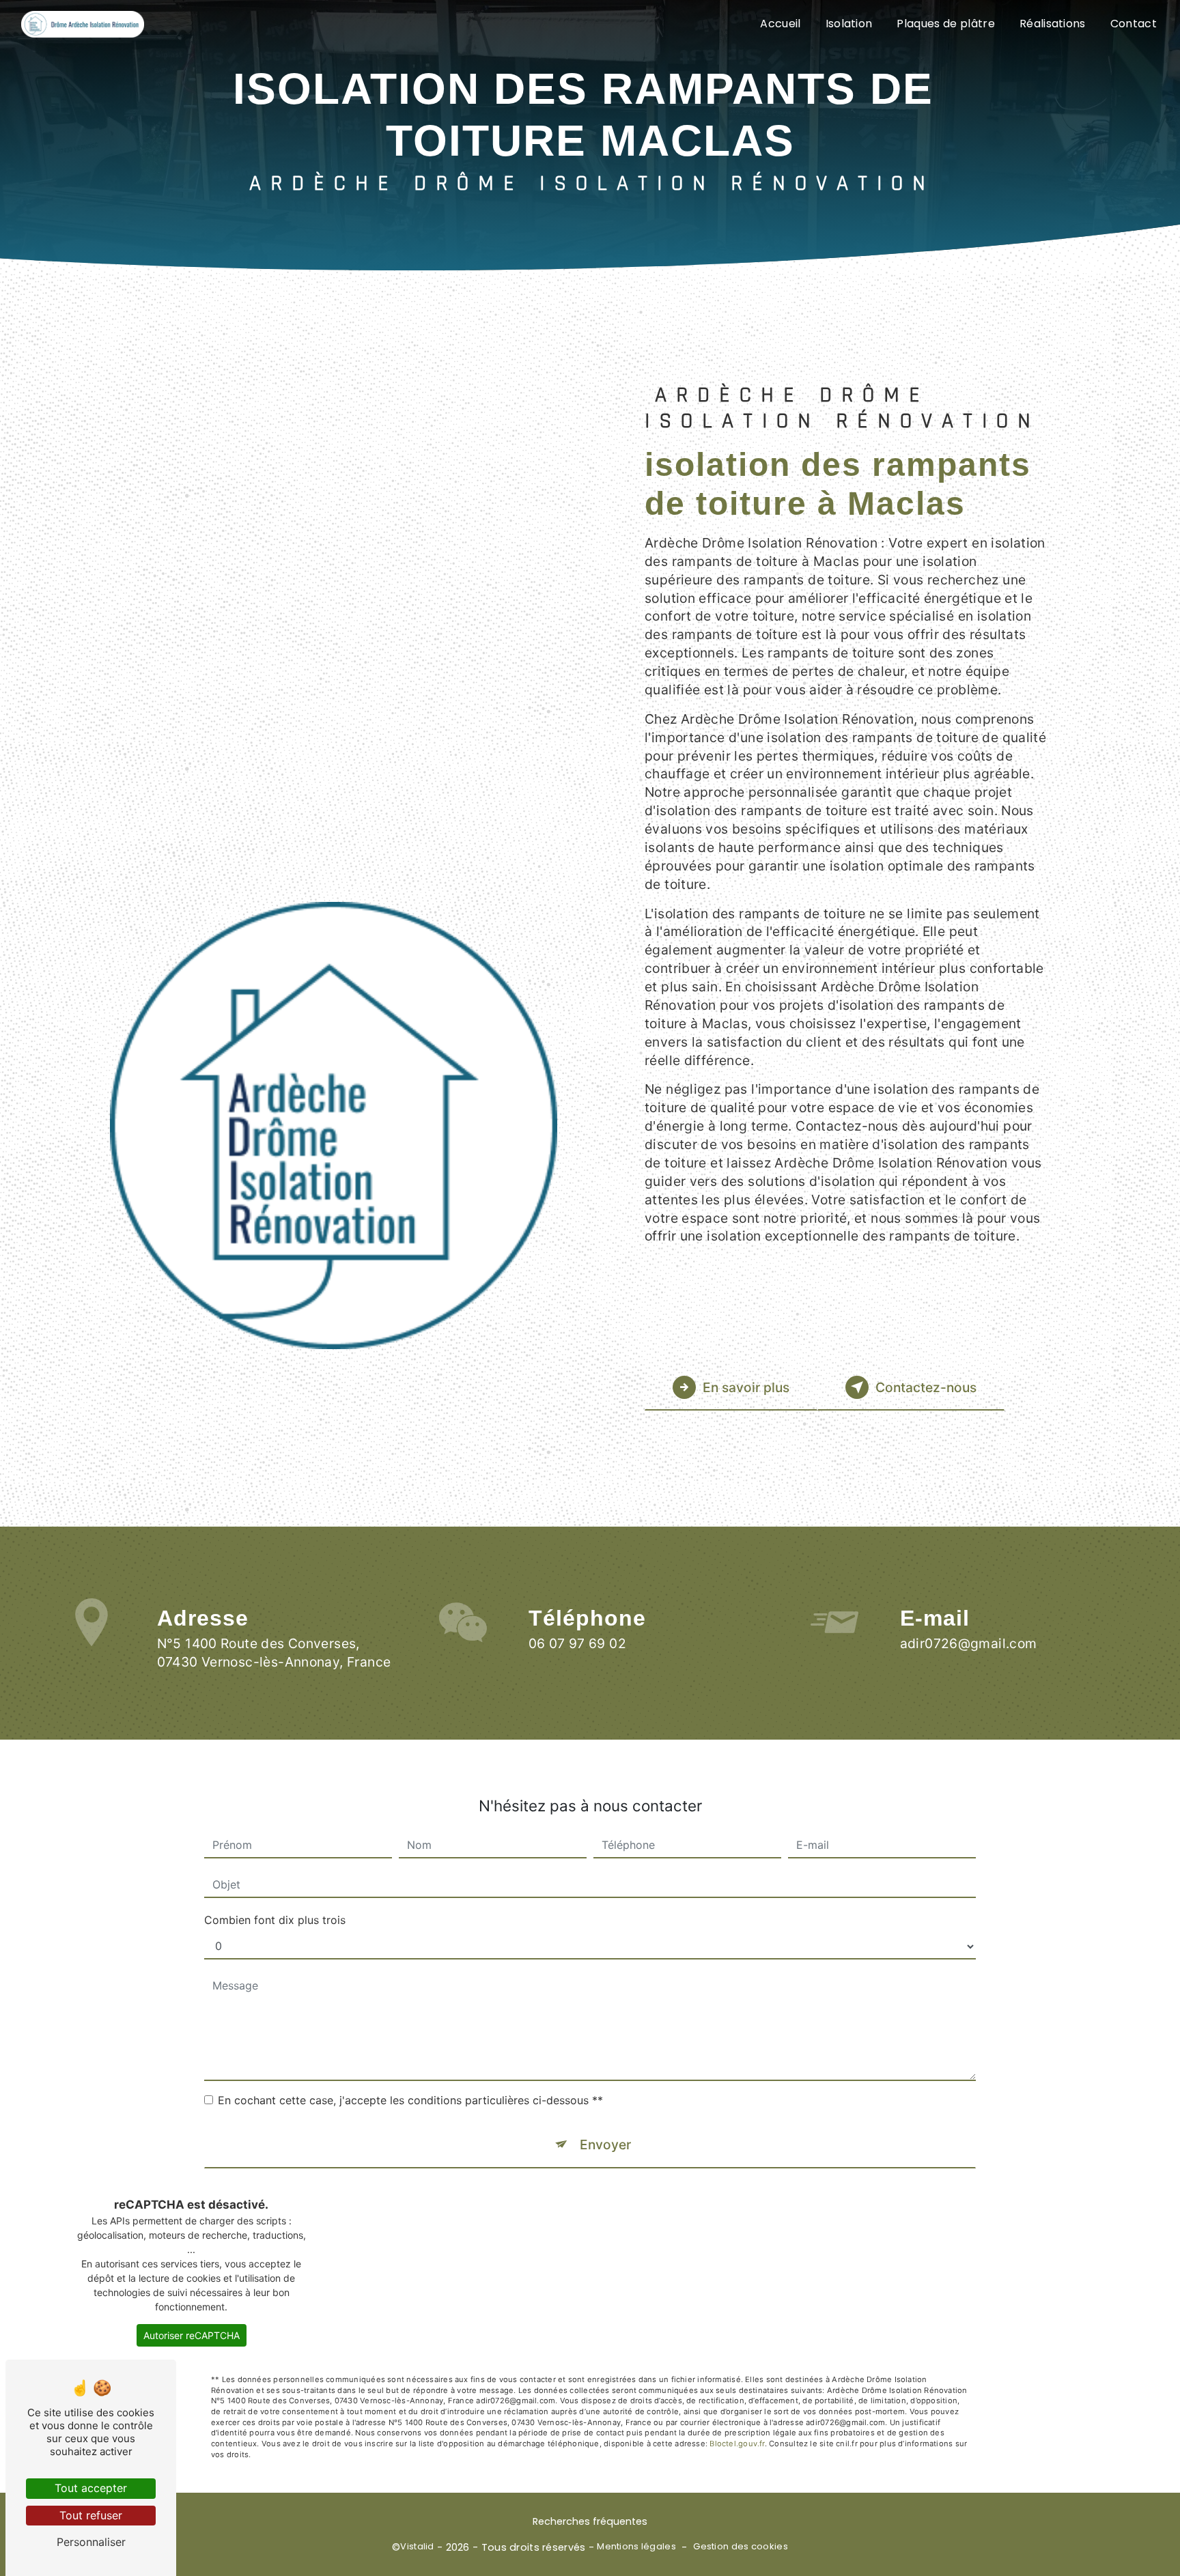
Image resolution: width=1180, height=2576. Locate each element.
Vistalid (417, 2547)
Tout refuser (91, 2515)
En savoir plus (746, 1387)
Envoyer (605, 2145)
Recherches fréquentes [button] (590, 2521)
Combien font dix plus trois (275, 1920)
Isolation (849, 24)
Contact (1134, 24)
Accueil (780, 24)
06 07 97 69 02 (577, 1643)
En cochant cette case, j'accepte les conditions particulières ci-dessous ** (410, 2100)
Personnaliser (91, 2542)
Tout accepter (91, 2488)
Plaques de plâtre (945, 24)
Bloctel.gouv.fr (737, 2444)
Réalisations (1053, 24)
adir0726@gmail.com (969, 1643)
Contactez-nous (926, 1387)
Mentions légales (636, 2547)
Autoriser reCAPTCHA (192, 2335)
